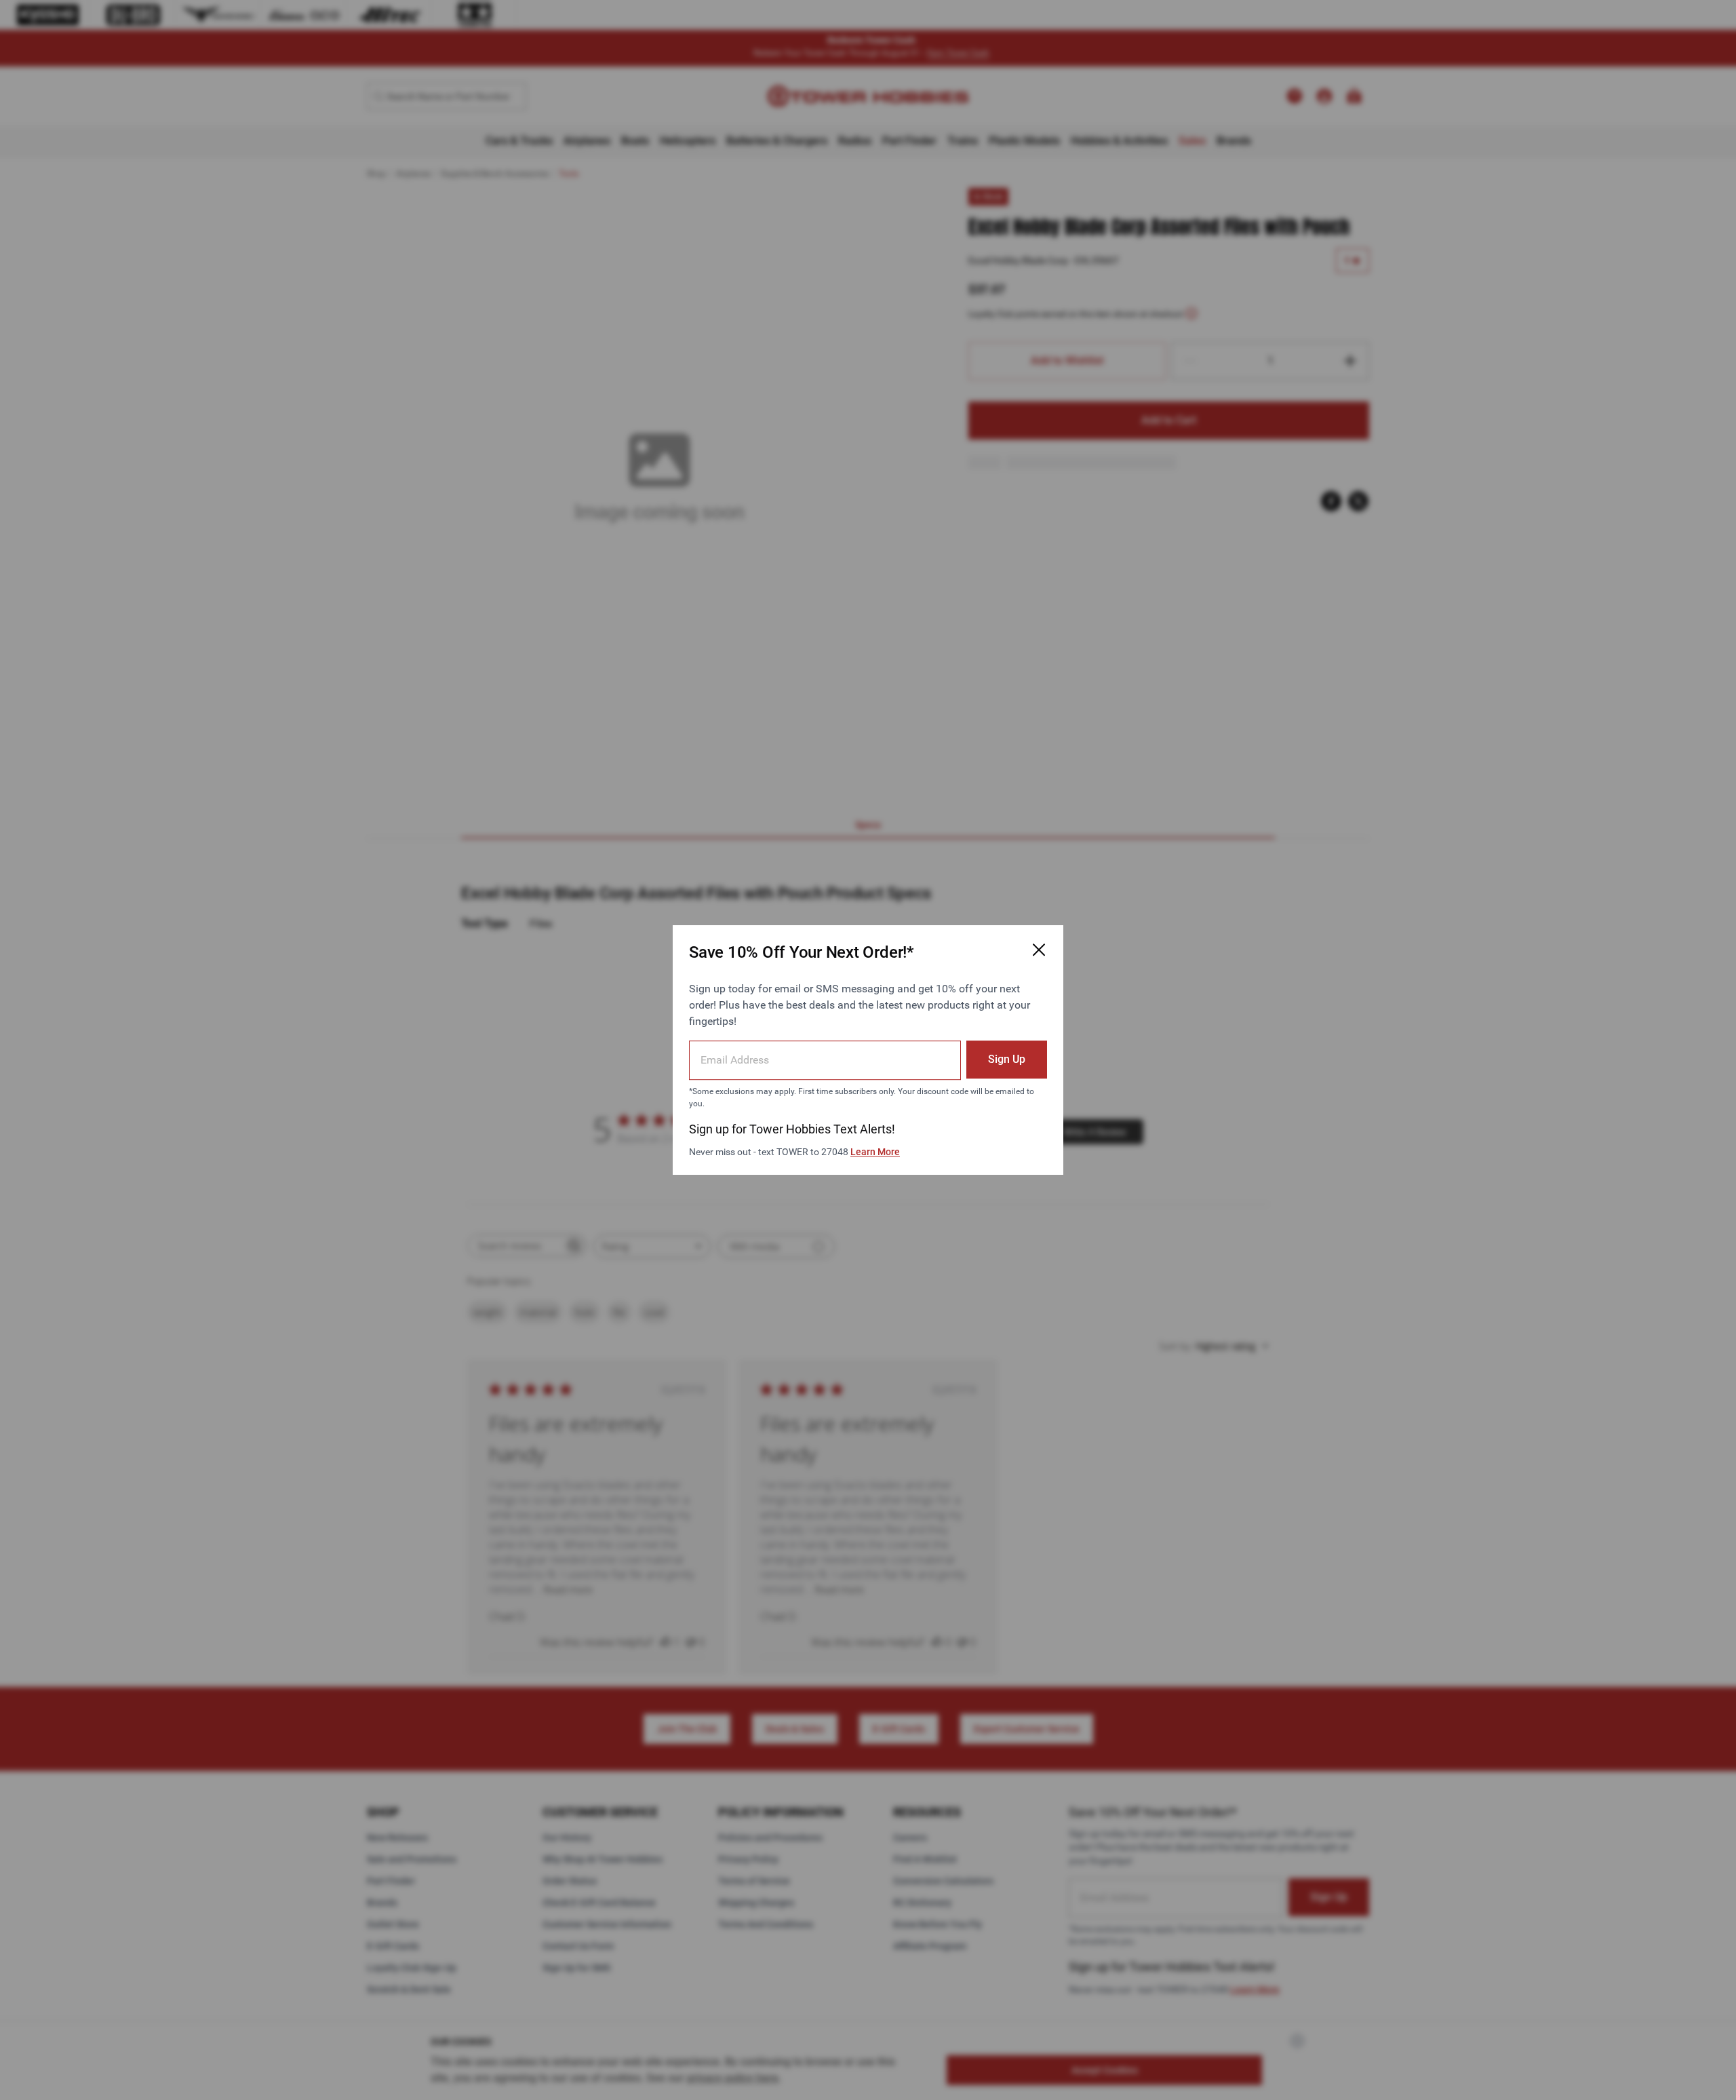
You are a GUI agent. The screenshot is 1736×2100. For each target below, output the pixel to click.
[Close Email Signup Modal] (1039, 950)
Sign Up (1007, 1059)
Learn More (875, 1152)
